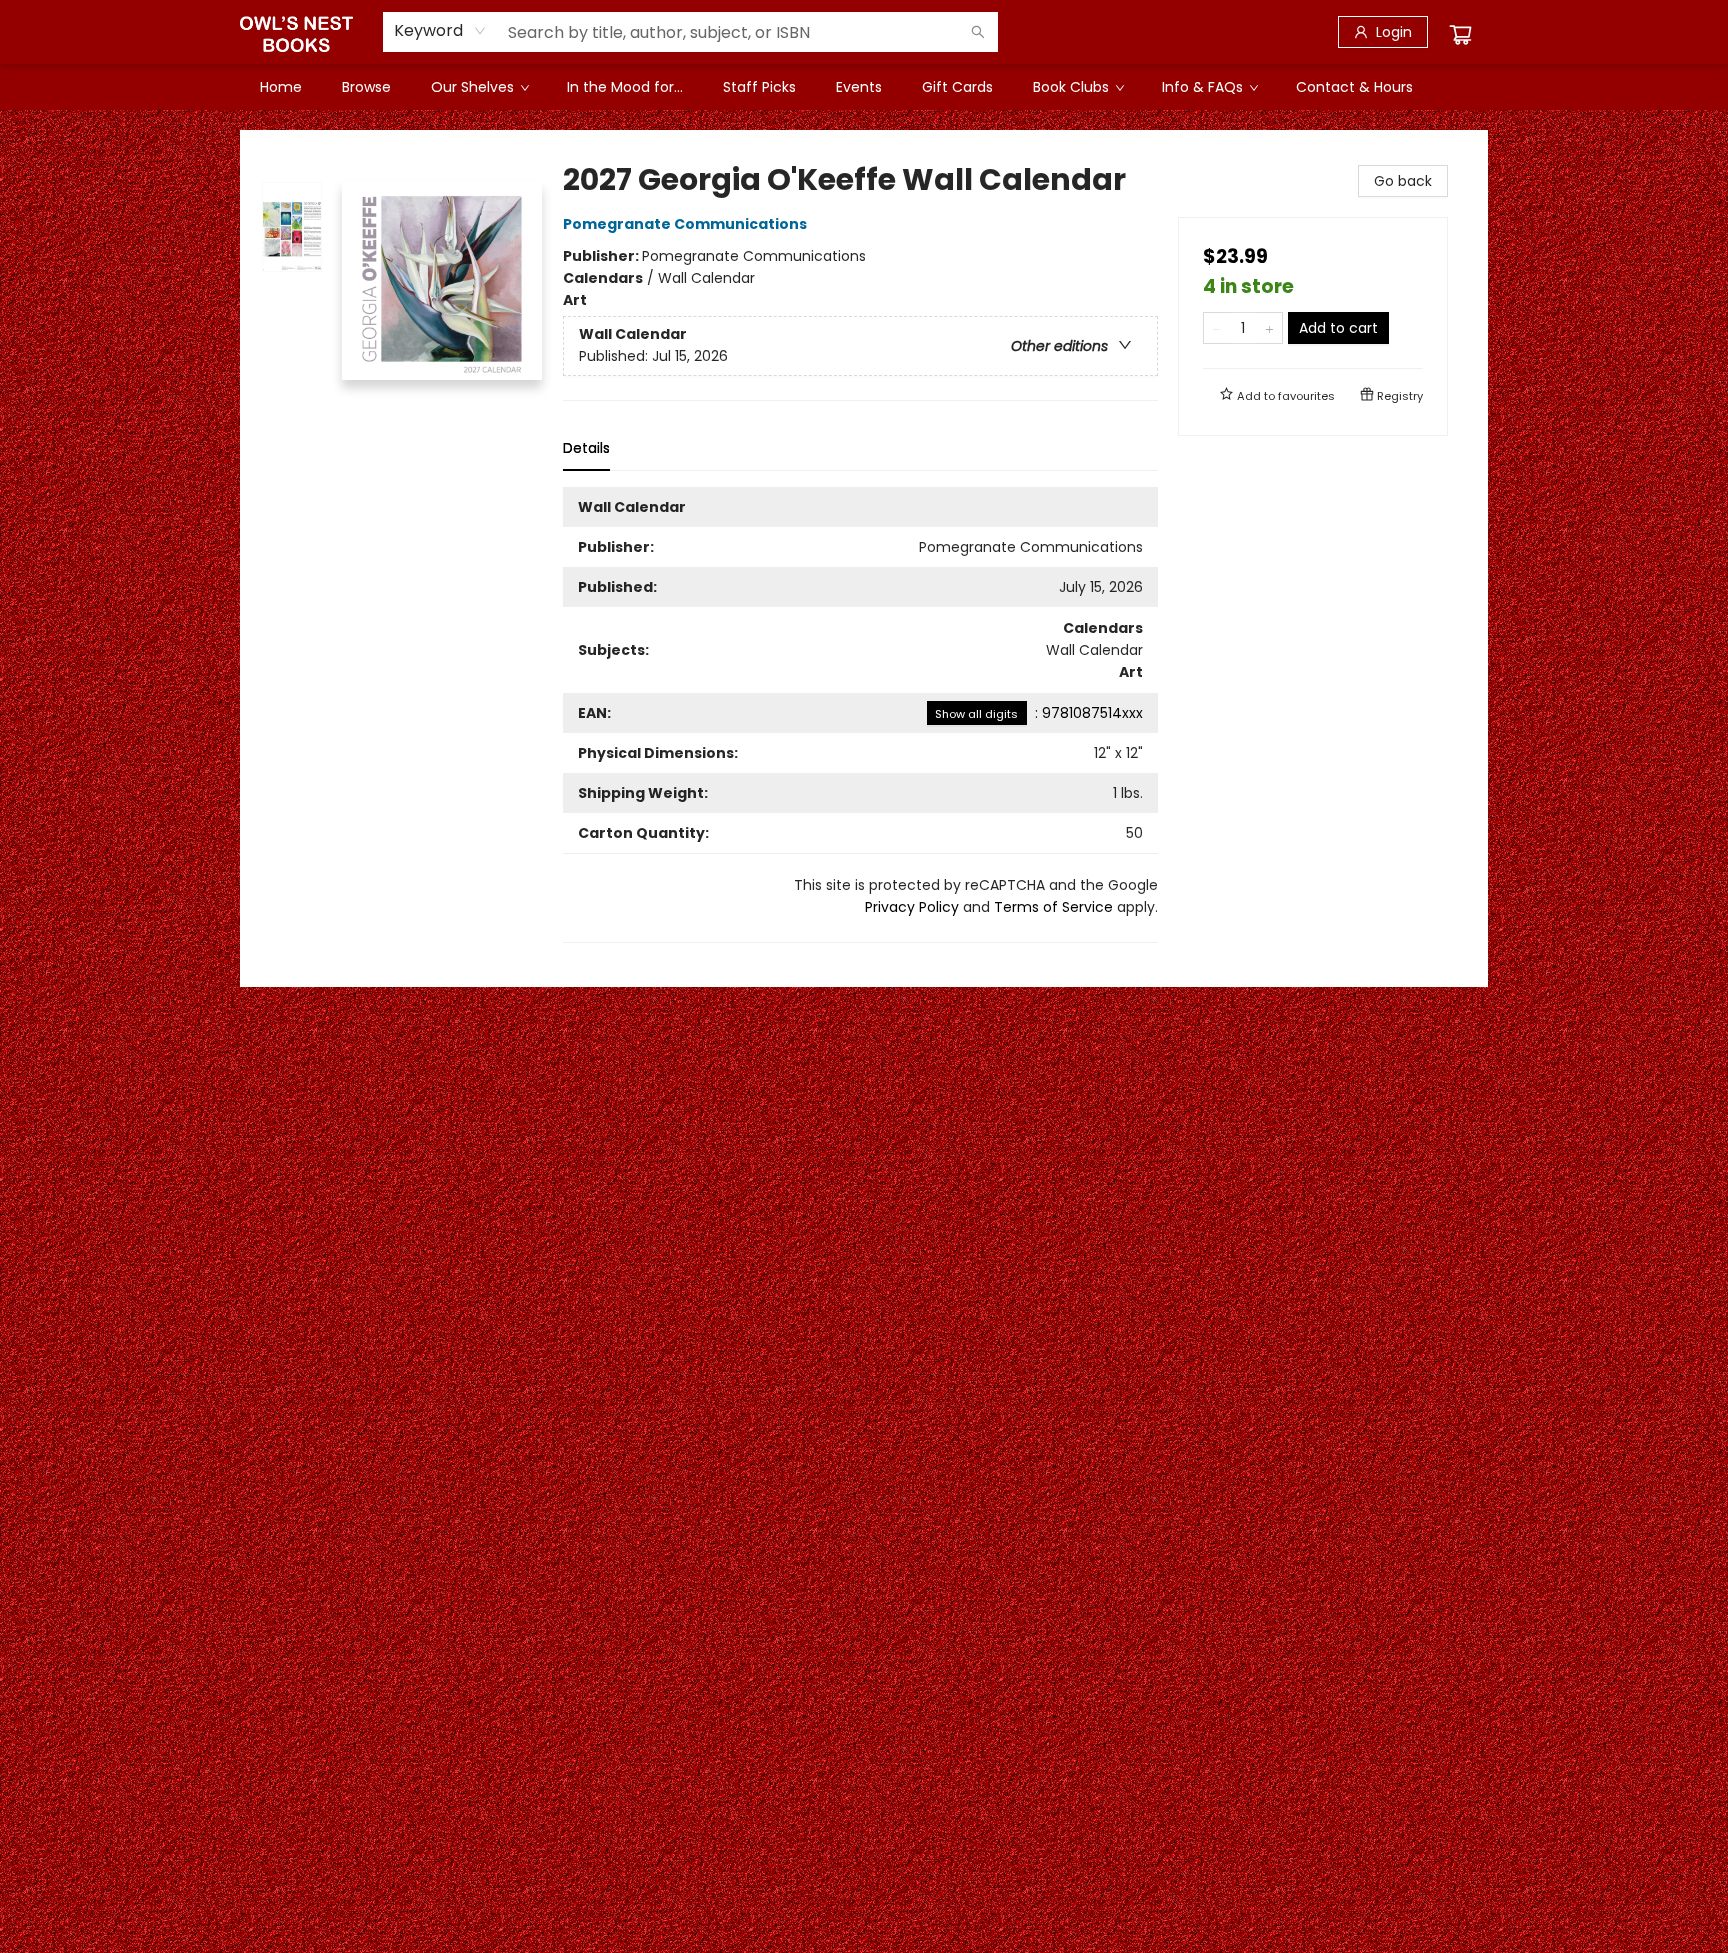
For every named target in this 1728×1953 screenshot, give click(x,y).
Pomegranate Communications (685, 224)
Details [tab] (586, 448)
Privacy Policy (912, 907)
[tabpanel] (860, 715)
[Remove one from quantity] (1216, 328)
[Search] (978, 32)
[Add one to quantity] (1269, 328)
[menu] (864, 87)
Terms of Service (1053, 907)
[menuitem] (281, 87)
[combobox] (440, 31)
